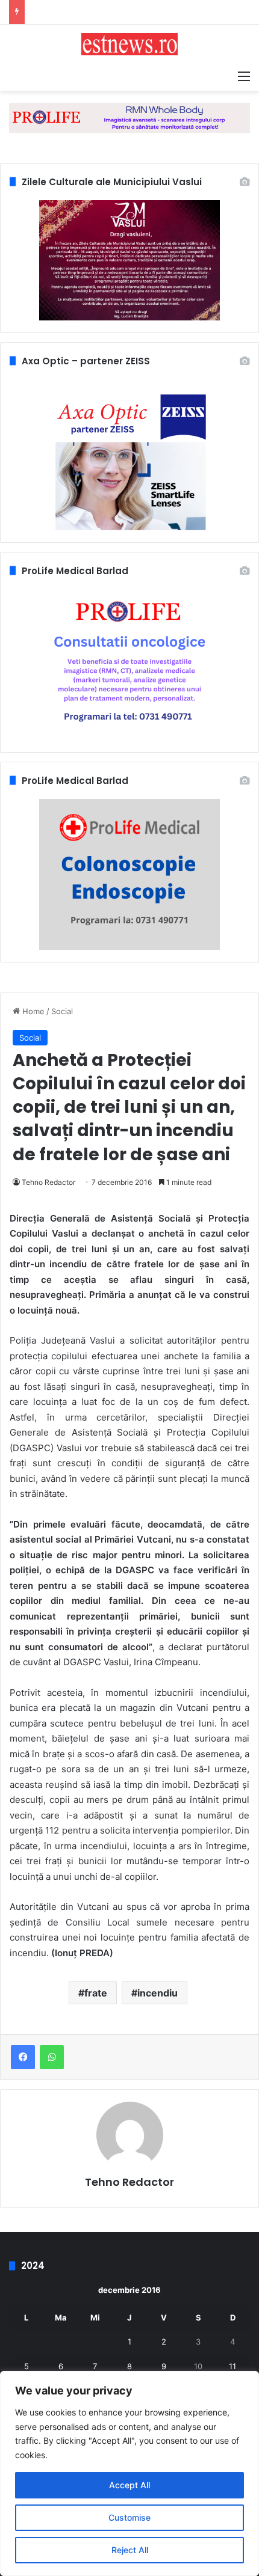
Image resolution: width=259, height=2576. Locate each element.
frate (96, 1993)
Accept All (129, 2485)
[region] (129, 2474)
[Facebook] (23, 2057)
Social (62, 1011)
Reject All (130, 2550)
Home (32, 1011)
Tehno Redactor (48, 1182)
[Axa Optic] (129, 117)
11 (232, 2366)
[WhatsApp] (52, 2057)
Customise (129, 2517)
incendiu (158, 1993)
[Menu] (244, 76)
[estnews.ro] (129, 44)
